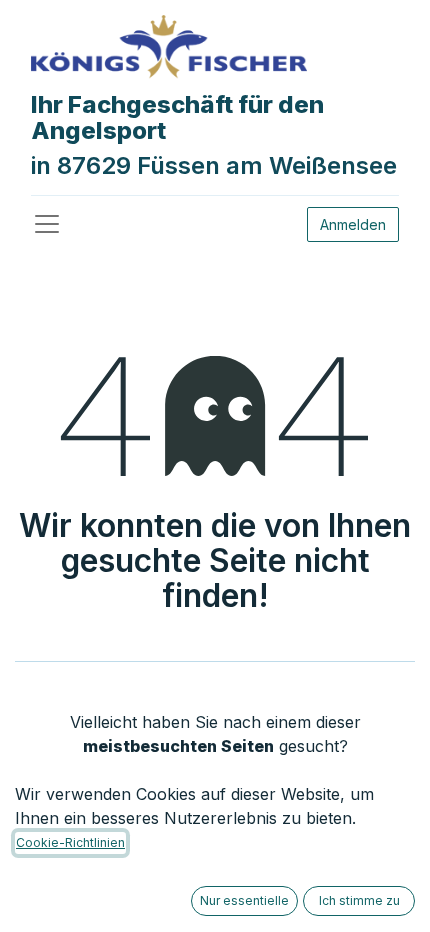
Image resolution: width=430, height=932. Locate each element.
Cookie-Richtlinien (70, 842)
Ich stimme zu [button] (359, 900)
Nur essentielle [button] (244, 900)
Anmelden (353, 224)
